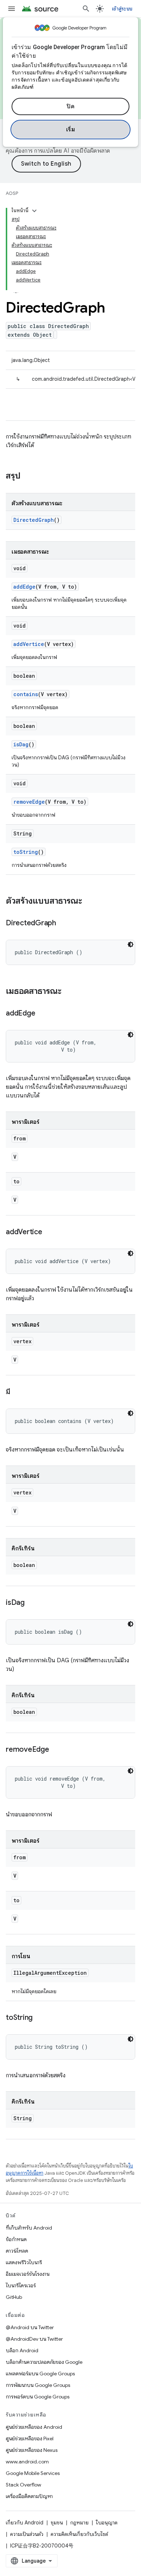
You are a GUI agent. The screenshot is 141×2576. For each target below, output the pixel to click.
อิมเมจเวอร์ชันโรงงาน (28, 2274)
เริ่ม (71, 130)
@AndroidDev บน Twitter (34, 2339)
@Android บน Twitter (30, 2327)
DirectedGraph (34, 520)
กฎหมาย (79, 2523)
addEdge (24, 587)
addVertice (29, 644)
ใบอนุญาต (107, 2523)
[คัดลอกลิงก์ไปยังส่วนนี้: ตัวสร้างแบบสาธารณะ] (89, 901)
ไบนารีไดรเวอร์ (21, 2285)
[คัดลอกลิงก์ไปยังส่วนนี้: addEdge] (42, 1014)
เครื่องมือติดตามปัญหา (29, 2496)
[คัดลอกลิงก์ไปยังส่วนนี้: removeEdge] (56, 1750)
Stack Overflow (23, 2485)
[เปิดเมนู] (12, 9)
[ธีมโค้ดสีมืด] (131, 944)
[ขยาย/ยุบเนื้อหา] (34, 211)
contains (26, 694)
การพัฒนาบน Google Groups (38, 2385)
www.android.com (27, 2462)
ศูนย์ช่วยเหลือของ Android (34, 2427)
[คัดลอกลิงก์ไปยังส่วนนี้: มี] (17, 1392)
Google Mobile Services (33, 2473)
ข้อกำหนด (16, 2239)
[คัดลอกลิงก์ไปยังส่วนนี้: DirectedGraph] (63, 924)
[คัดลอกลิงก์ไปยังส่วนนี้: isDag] (32, 1603)
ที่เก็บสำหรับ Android (29, 2228)
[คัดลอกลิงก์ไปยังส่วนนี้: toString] (40, 2018)
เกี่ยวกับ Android (25, 2523)
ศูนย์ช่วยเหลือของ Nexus (32, 2450)
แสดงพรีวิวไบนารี (24, 2262)
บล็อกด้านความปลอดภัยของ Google (44, 2362)
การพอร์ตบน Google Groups (38, 2397)
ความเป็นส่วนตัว (27, 2534)
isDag (21, 744)
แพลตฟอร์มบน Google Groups (40, 2374)
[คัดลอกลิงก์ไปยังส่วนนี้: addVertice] (50, 1232)
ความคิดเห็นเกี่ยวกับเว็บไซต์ (79, 2534)
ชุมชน (57, 2523)
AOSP (12, 193)
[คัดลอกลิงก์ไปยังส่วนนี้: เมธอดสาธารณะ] (69, 992)
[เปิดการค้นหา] (86, 9)
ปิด (70, 106)
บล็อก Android (22, 2350)
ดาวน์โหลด (17, 2251)
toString (26, 852)
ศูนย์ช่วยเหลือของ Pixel (30, 2439)
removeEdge (29, 802)
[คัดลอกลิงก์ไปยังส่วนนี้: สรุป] (28, 476)
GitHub (14, 2297)
